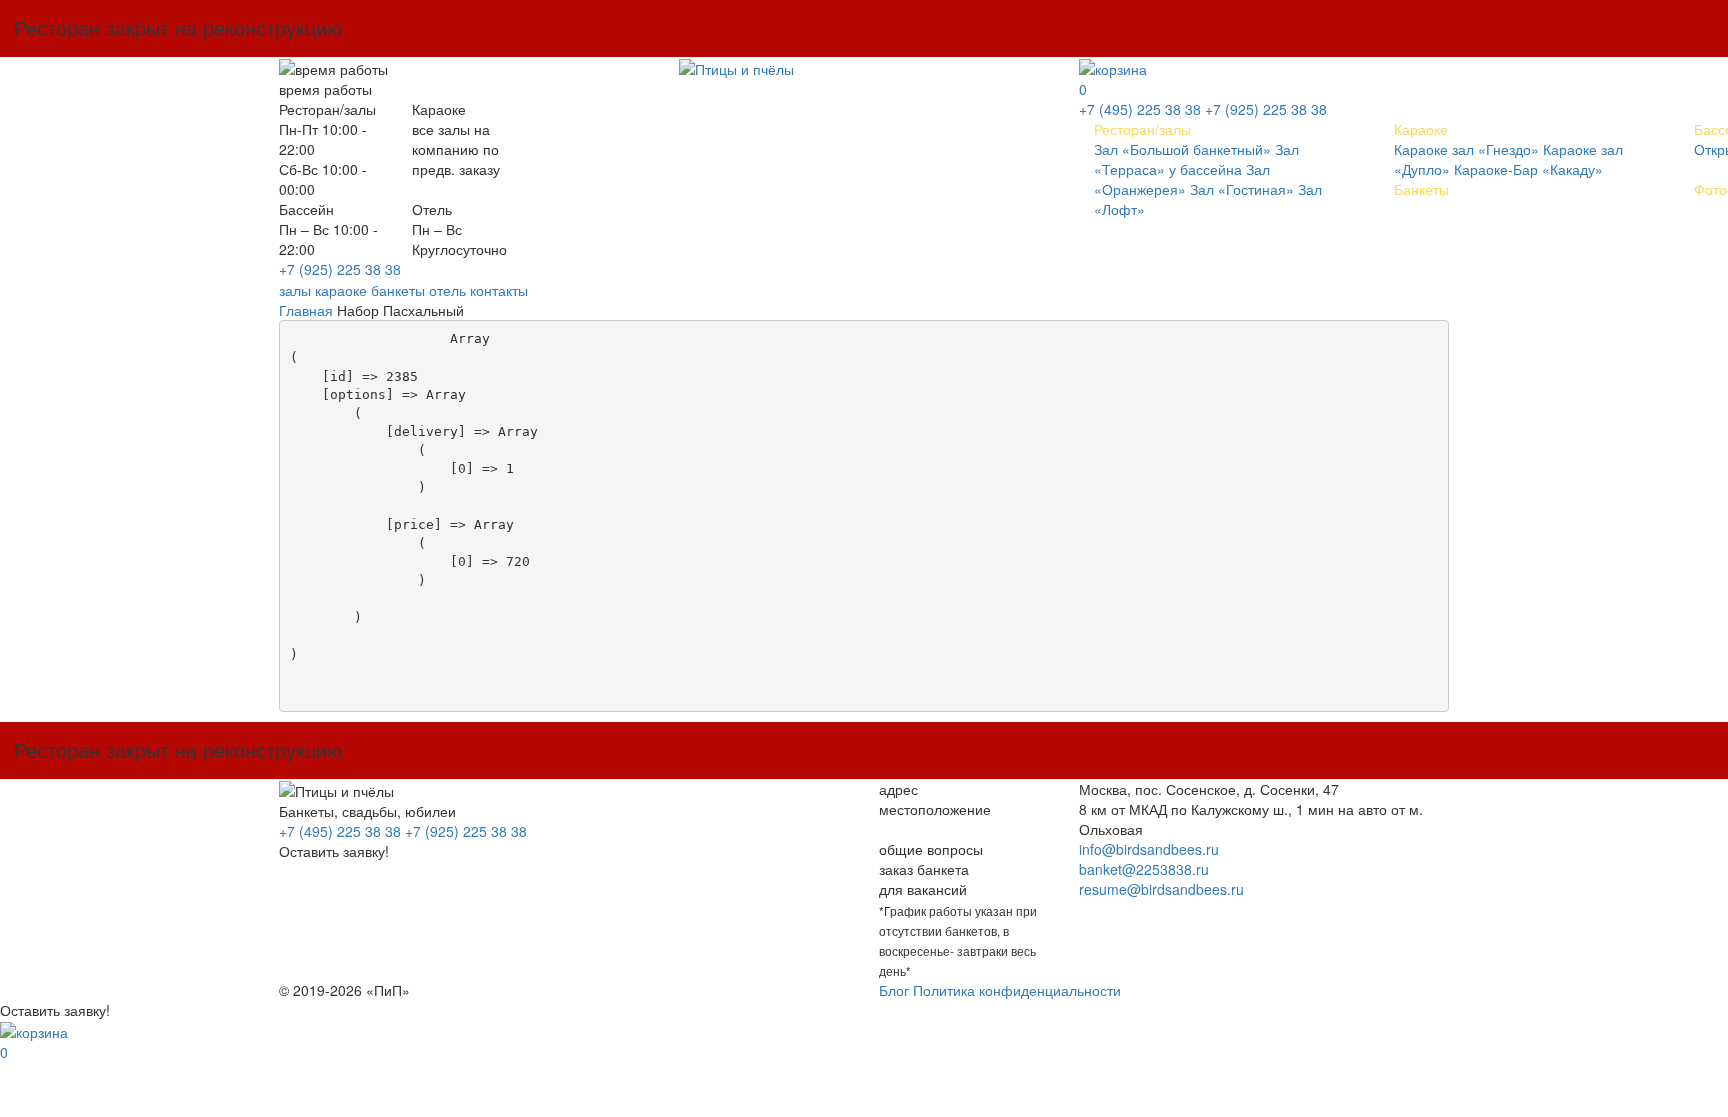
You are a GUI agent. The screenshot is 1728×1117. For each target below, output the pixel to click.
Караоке (1421, 129)
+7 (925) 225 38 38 (340, 269)
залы (295, 290)
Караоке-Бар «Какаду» (1528, 169)
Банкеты (1421, 189)
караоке (341, 290)
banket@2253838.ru (1144, 869)
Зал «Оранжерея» (1182, 179)
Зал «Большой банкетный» (1182, 149)
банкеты (398, 290)
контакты (499, 290)
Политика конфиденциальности (1017, 990)
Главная (306, 310)
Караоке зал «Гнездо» (1466, 149)
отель (447, 290)
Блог (894, 990)
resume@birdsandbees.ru (1161, 889)
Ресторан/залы (1142, 129)
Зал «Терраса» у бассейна (1196, 159)
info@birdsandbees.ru (1149, 849)
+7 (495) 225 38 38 (1140, 109)
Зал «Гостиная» (1242, 189)
